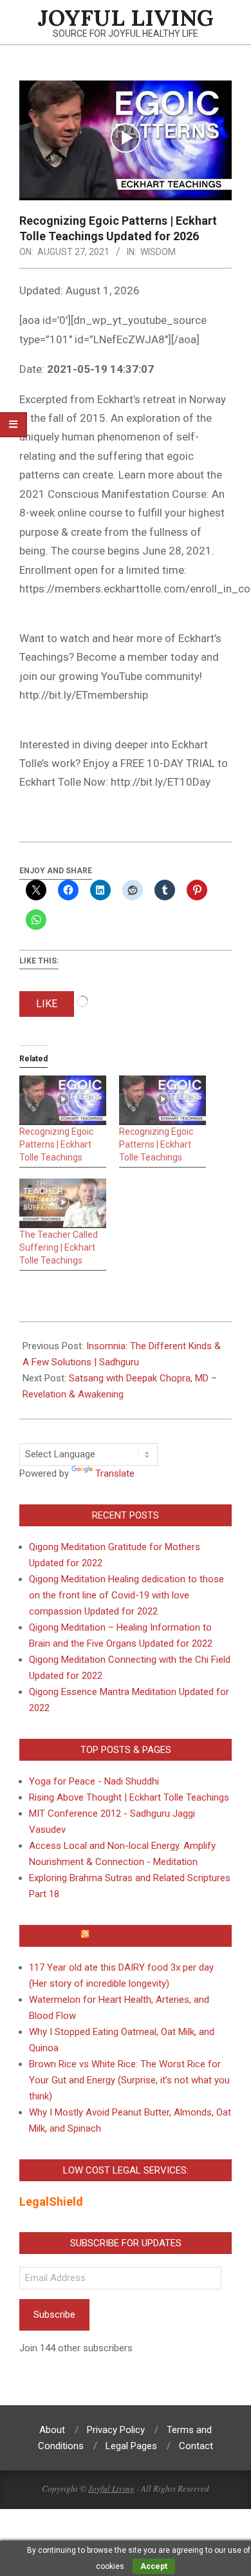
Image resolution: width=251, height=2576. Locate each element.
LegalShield (51, 2202)
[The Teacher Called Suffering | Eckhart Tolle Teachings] (63, 1203)
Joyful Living (111, 2488)
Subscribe (54, 2315)
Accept (154, 2566)
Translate (115, 1473)
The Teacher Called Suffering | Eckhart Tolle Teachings (59, 1247)
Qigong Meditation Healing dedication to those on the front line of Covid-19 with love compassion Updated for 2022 (126, 1595)
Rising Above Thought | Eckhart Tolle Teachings (129, 1797)
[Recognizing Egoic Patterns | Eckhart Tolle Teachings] (63, 1100)
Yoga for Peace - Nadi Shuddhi (94, 1781)
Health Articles (132, 1936)
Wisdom (158, 252)
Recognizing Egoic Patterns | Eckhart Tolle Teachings (56, 1144)
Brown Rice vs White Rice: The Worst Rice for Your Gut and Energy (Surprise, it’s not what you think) (129, 2080)
